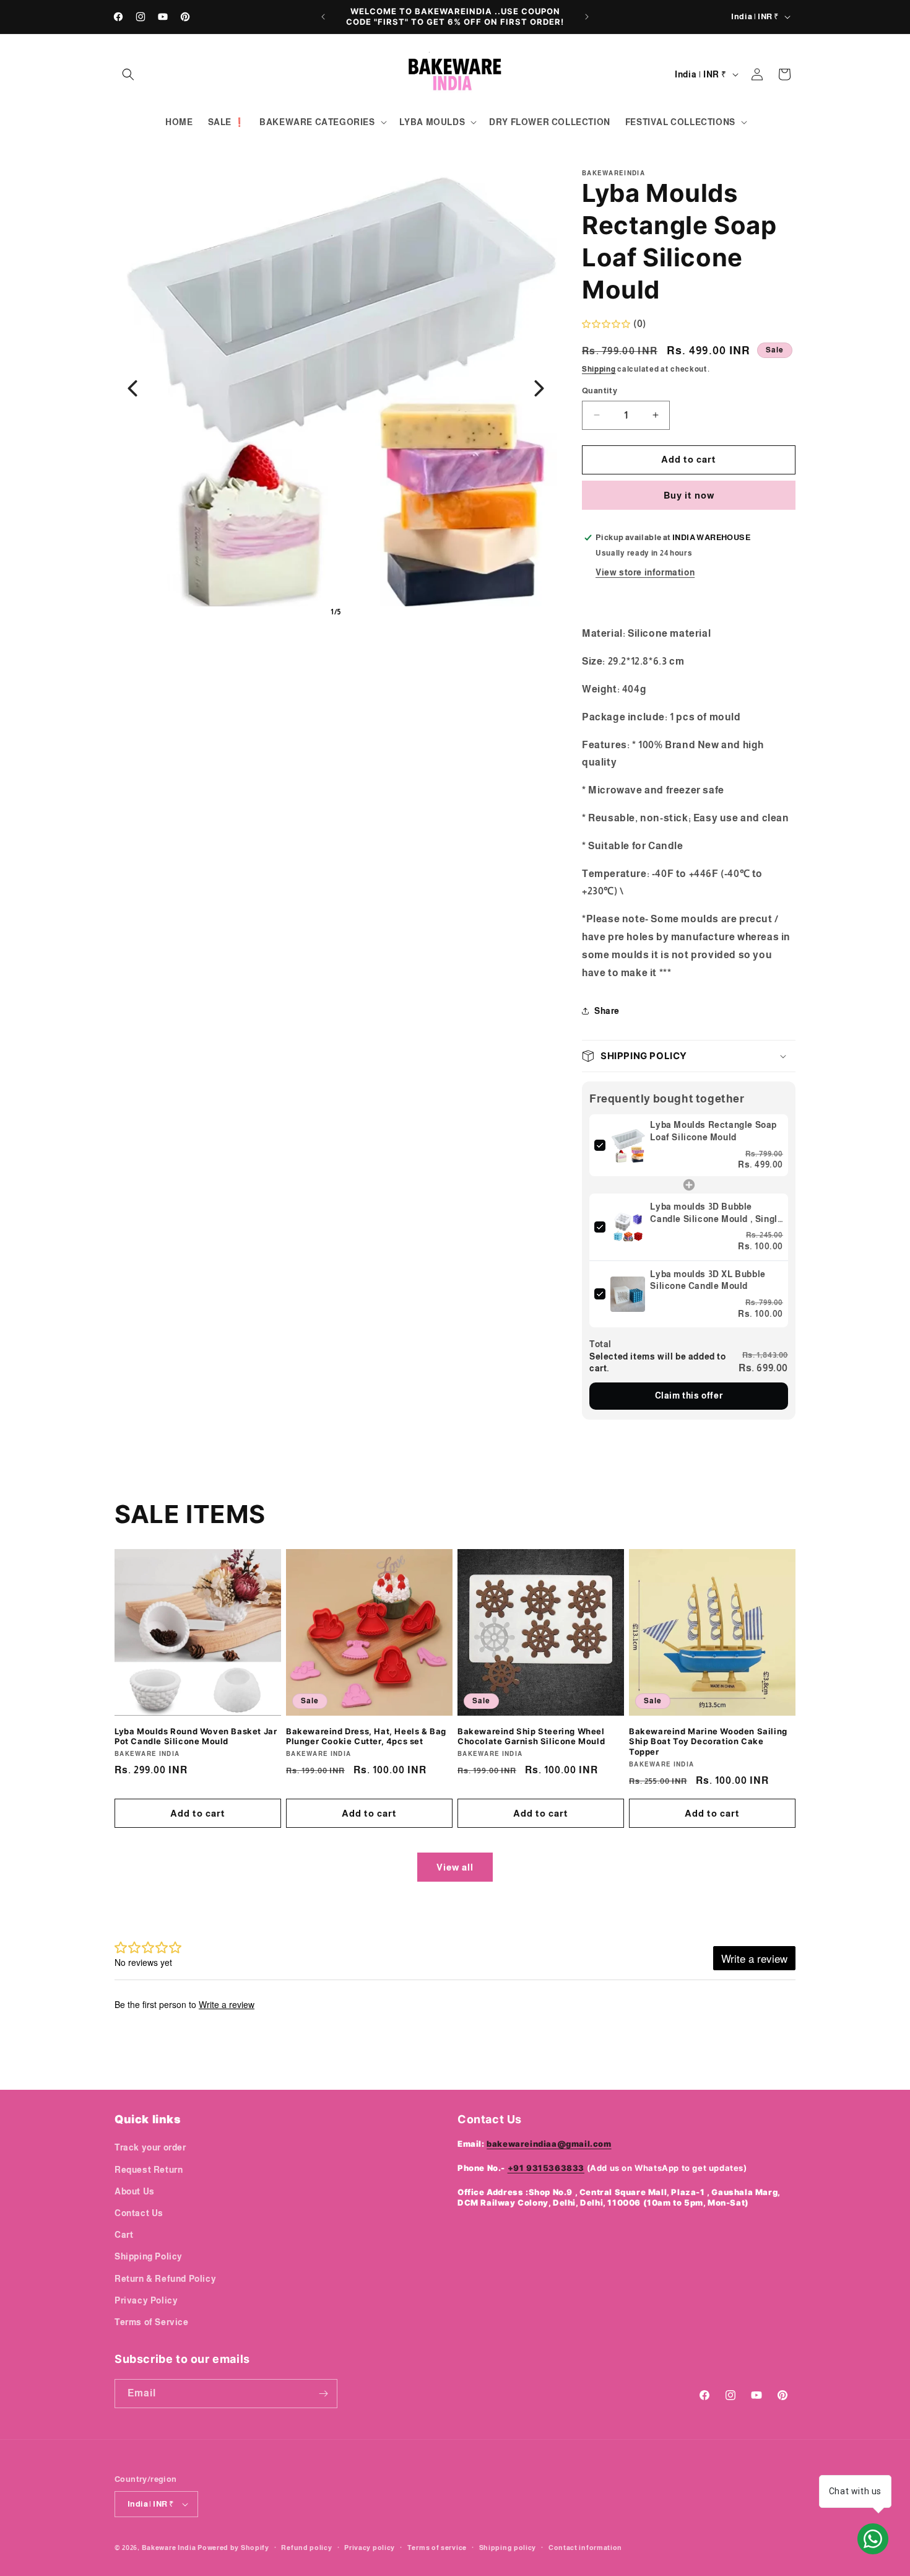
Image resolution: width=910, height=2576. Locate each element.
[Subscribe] (323, 2394)
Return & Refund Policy (165, 2279)
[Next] (539, 388)
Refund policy (306, 2548)
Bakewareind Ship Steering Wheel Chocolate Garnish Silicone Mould (531, 1736)
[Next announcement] (587, 17)
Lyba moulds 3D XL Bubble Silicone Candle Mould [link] (708, 1280)
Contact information (585, 2548)
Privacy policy (370, 2548)
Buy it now (689, 495)
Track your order (150, 2147)
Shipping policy (508, 2548)
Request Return (149, 2170)
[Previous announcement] (323, 17)
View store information (645, 572)
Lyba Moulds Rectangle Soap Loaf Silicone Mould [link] (713, 1131)
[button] (128, 74)
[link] (628, 1145)
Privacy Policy (146, 2300)
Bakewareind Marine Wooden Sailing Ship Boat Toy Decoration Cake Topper (708, 1742)
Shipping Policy (149, 2256)
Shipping (599, 369)
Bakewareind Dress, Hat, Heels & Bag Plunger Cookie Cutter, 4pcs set (366, 1736)
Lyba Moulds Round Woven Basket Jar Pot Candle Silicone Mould (196, 1736)
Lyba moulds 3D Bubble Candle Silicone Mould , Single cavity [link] (716, 1213)
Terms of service (437, 2548)
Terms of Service (152, 2322)
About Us (135, 2191)
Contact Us (139, 2213)
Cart (124, 2235)
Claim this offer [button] (689, 1395)
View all (455, 1867)
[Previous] (132, 388)
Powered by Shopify (233, 2548)
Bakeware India (169, 2548)
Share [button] (607, 1011)
